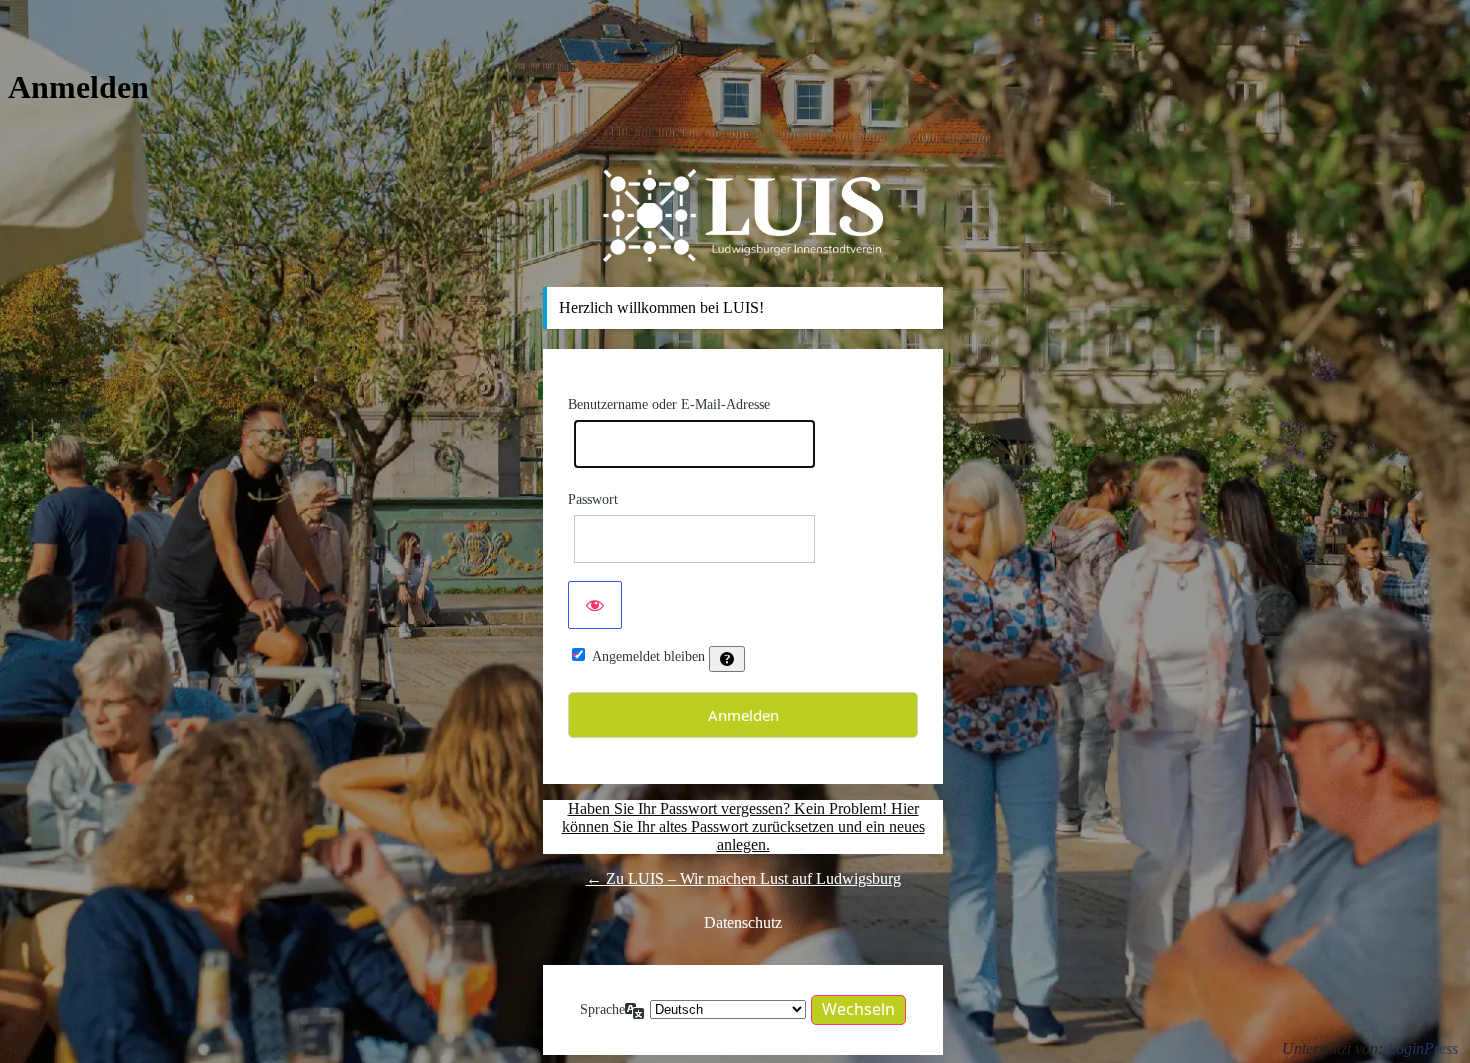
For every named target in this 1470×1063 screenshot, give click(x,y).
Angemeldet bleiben (648, 656)
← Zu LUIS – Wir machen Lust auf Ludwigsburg (743, 878)
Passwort (593, 499)
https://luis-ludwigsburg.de (743, 215)
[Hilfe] (727, 659)
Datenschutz (743, 922)
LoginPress (1422, 1048)
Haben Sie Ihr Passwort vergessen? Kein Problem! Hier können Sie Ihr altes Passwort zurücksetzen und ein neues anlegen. (743, 826)
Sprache (602, 1009)
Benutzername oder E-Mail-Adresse (669, 404)
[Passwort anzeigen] (595, 605)
